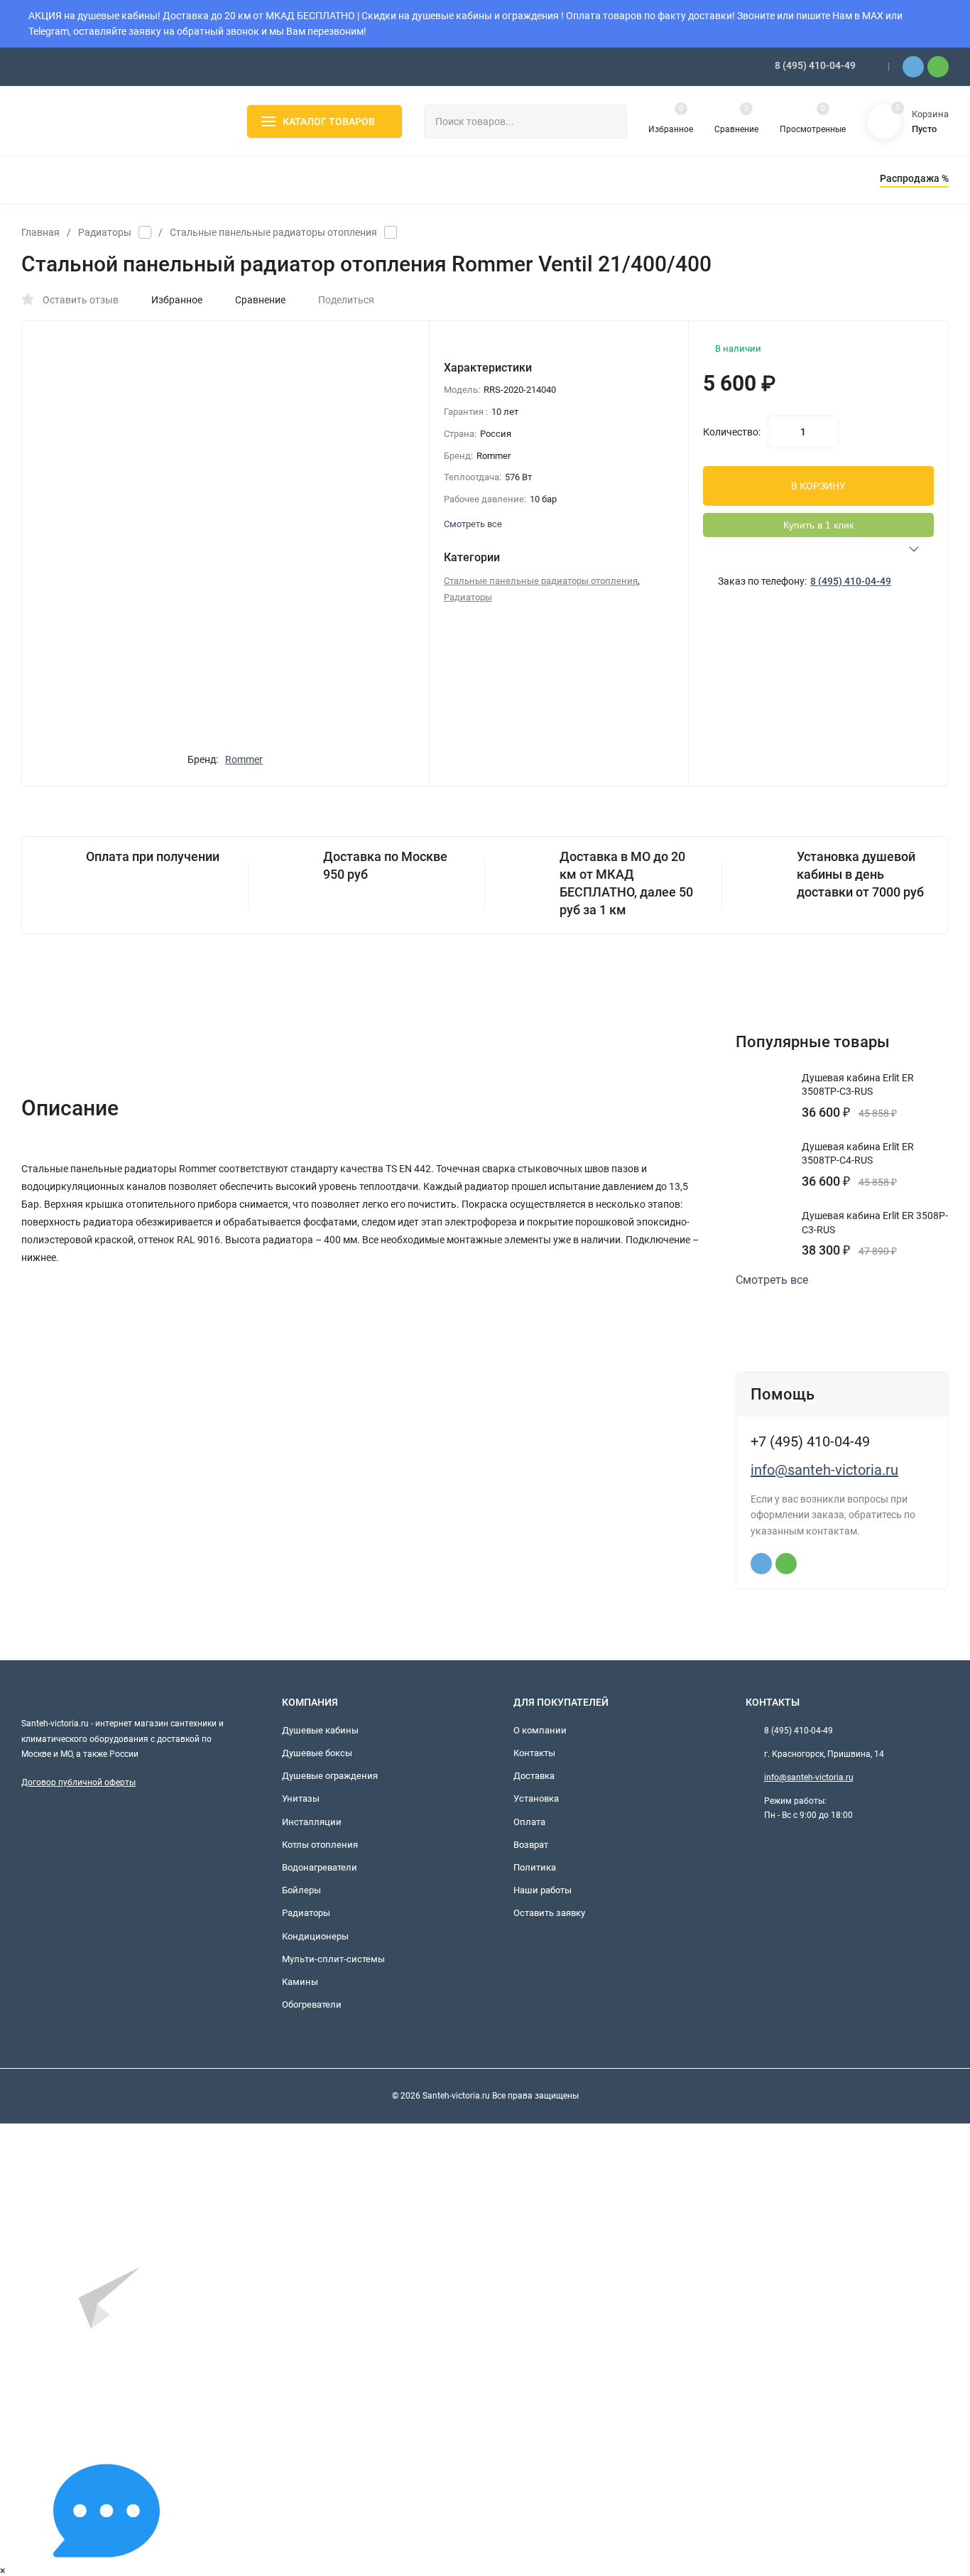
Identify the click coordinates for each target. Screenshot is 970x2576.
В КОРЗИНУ (818, 486)
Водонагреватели (320, 1867)
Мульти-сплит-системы (333, 1959)
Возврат (531, 1845)
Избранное (177, 300)
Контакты (534, 1753)
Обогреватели (312, 2004)
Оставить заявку (549, 1913)
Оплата (529, 1822)
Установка (536, 1798)
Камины (300, 1982)
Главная (40, 232)
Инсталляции (312, 1822)
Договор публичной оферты (78, 1782)
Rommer (244, 759)
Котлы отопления (320, 1845)
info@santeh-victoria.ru (824, 1470)
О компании (540, 1730)
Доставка (534, 1776)
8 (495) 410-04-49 (815, 65)
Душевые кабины (320, 1730)
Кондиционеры (315, 1936)
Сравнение (260, 300)
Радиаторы (105, 232)
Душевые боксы (317, 1753)
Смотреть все (772, 1280)
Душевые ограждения (330, 1776)
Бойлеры (301, 1890)
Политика (535, 1867)
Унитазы (301, 1798)
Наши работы (543, 1890)
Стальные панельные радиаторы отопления (273, 232)
